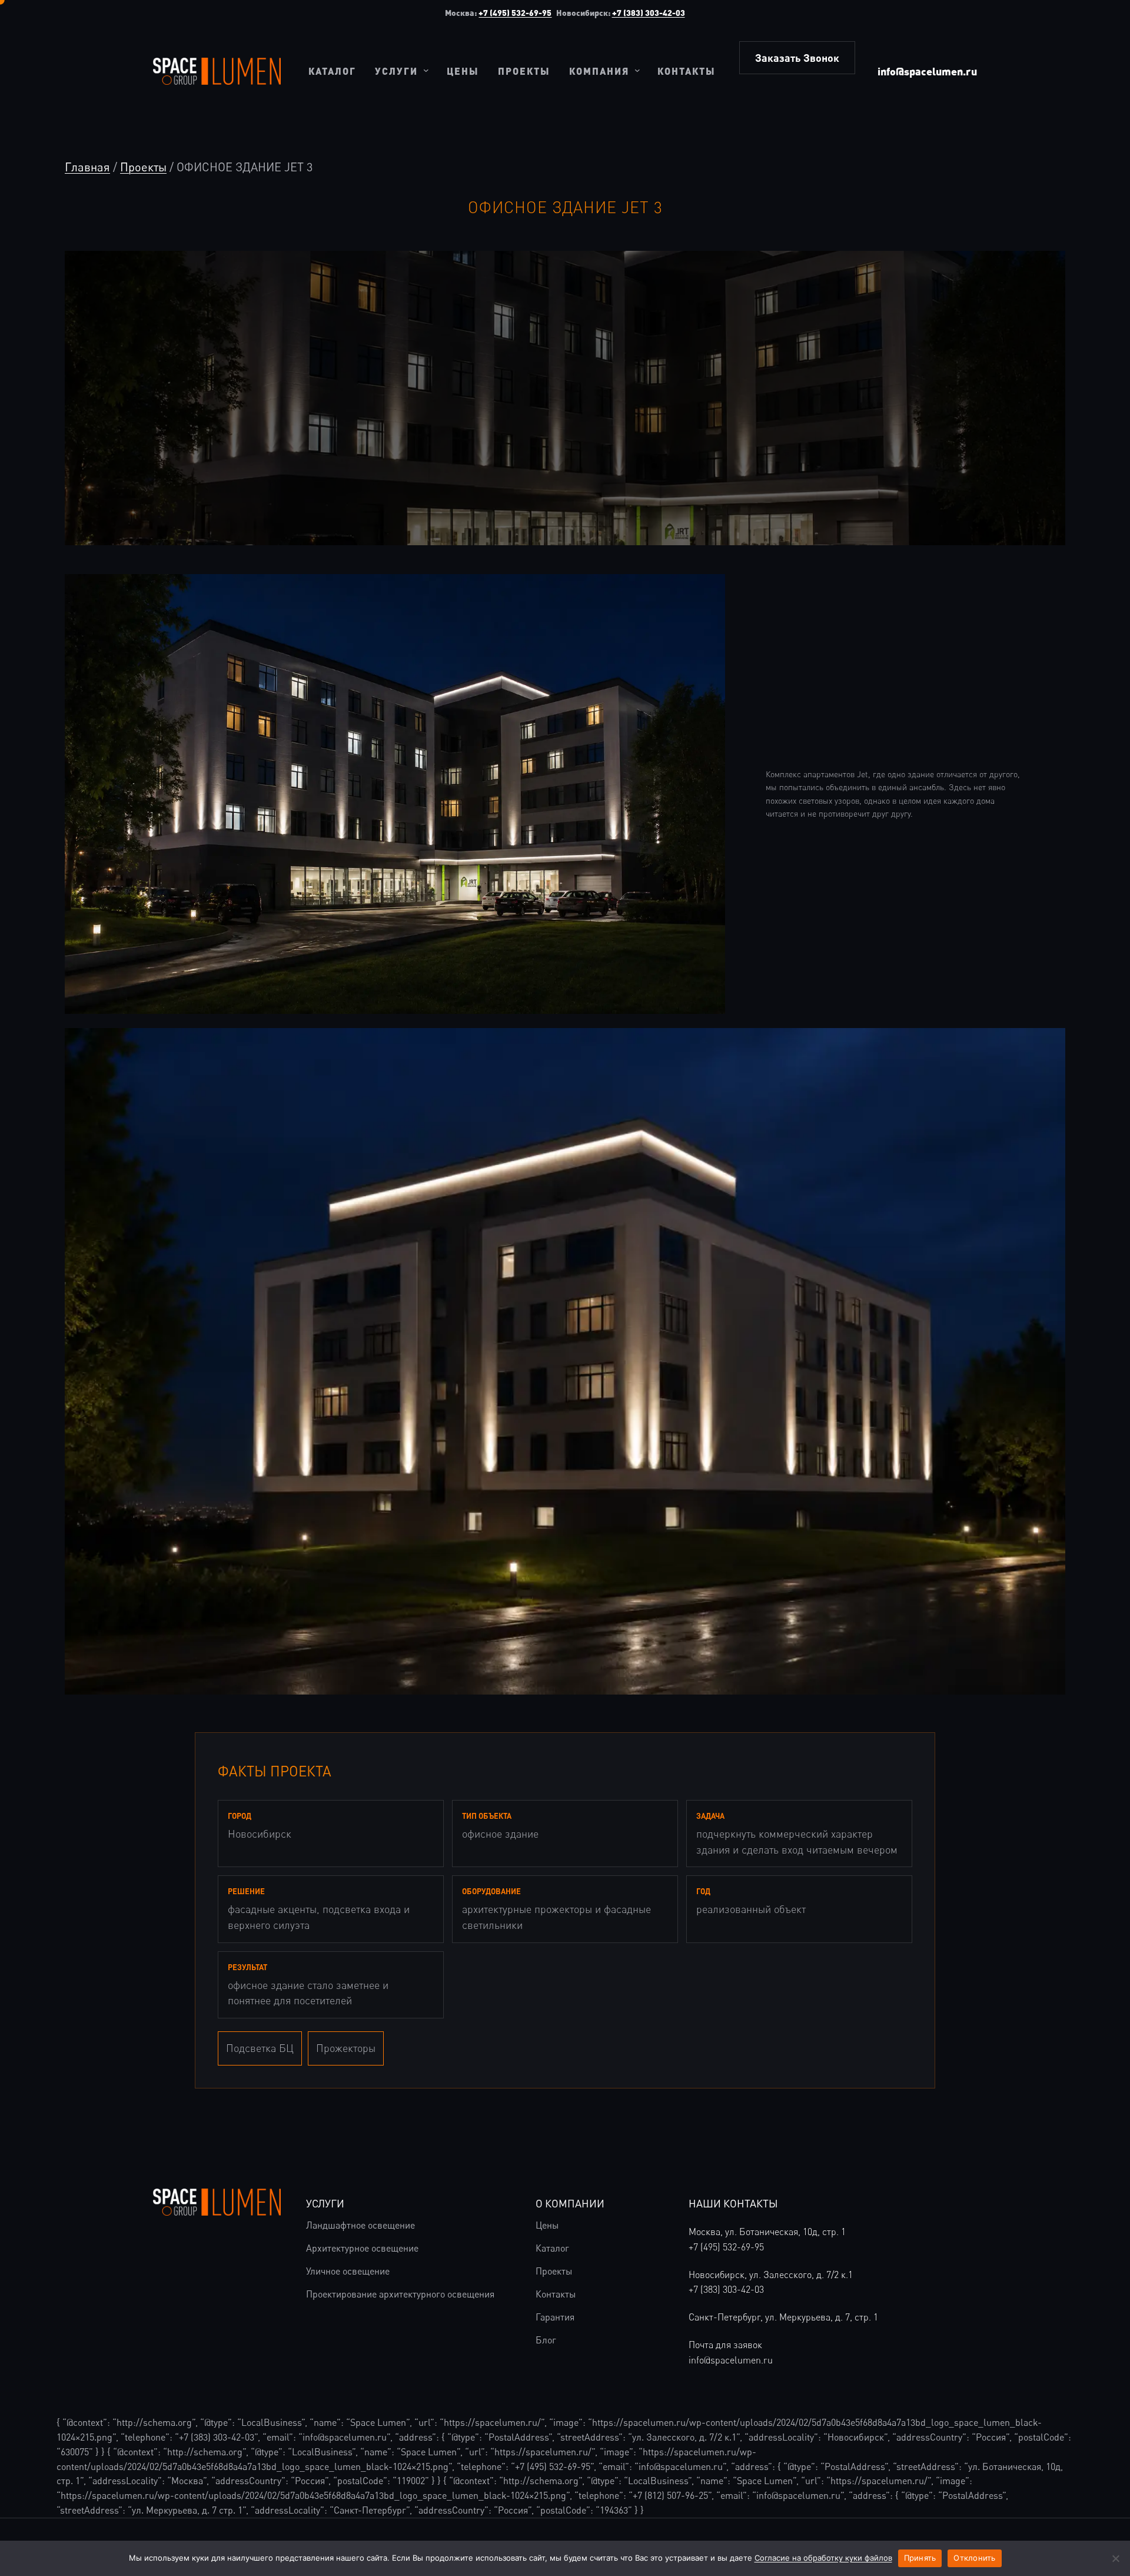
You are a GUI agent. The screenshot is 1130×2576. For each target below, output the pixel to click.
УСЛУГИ (325, 2203)
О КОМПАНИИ (570, 2203)
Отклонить (974, 2558)
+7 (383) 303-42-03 (649, 13)
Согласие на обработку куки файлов (823, 2558)
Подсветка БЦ (260, 2048)
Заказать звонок (797, 58)
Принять (920, 2558)
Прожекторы (346, 2048)
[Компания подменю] (637, 70)
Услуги (396, 71)
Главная (87, 167)
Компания (599, 71)
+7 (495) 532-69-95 (515, 13)
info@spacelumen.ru (927, 71)
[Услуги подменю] (426, 70)
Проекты (143, 167)
